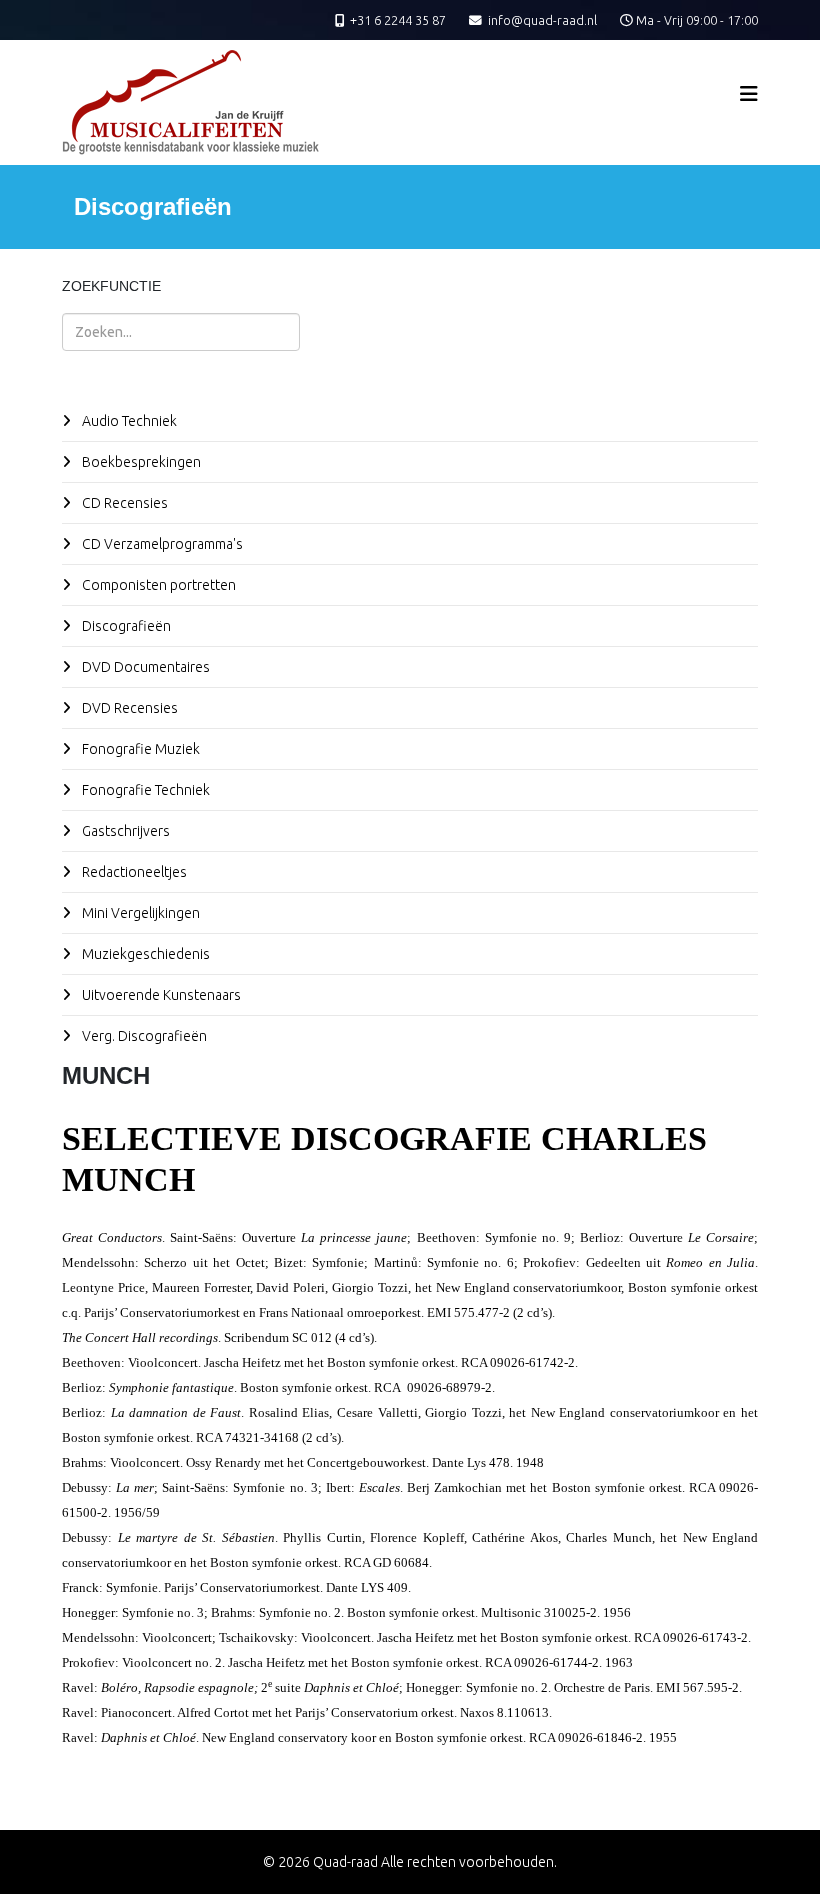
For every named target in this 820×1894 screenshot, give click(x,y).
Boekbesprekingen (140, 462)
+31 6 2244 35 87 (398, 20)
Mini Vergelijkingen (139, 913)
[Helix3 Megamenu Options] (749, 93)
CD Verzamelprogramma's (161, 544)
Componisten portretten (157, 585)
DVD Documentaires (144, 667)
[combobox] (181, 332)
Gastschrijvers (124, 831)
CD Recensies (123, 503)
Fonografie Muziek (139, 749)
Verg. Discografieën (143, 1036)
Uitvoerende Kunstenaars (160, 995)
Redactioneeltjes (133, 872)
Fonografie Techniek (144, 790)
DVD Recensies (128, 708)
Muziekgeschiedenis (144, 954)
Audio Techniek (128, 421)
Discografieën (125, 626)
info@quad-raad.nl (542, 20)
